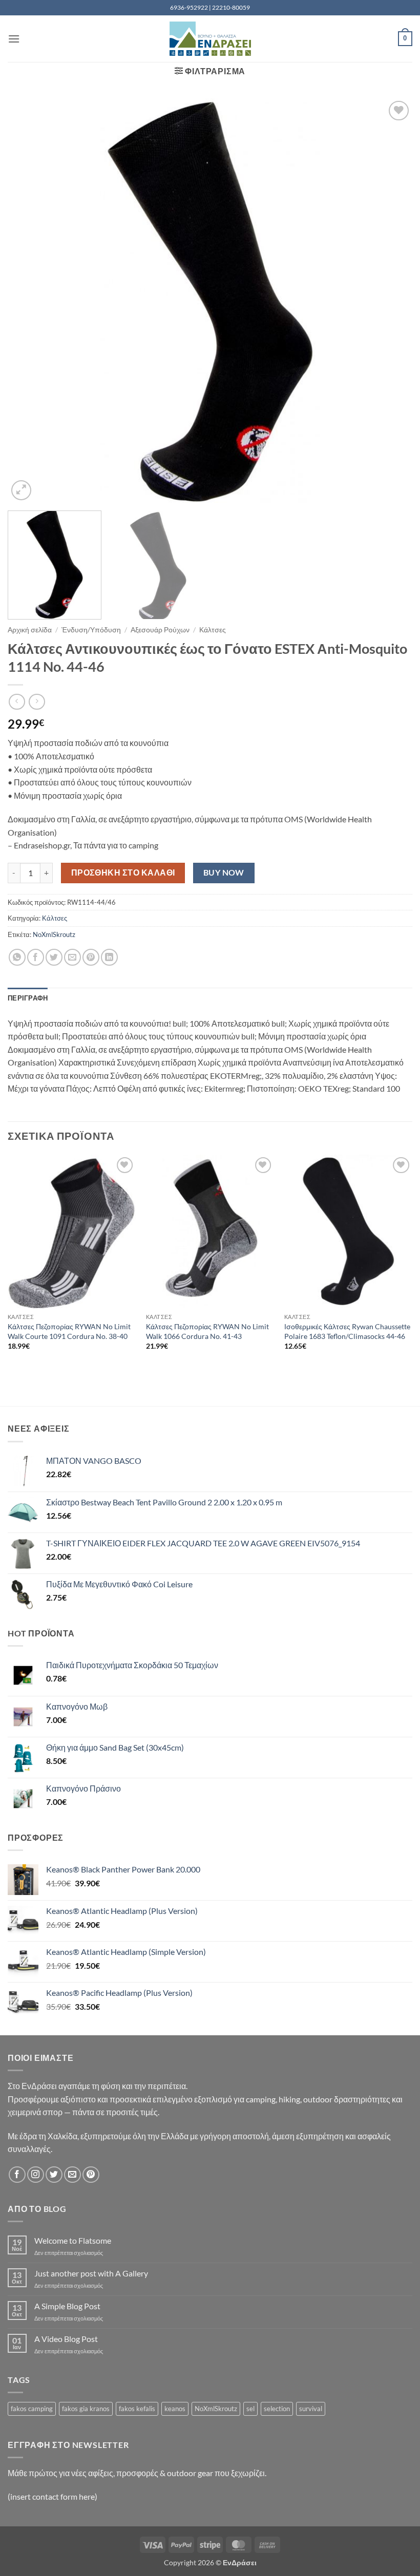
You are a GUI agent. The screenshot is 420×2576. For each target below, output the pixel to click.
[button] (14, 39)
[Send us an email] (72, 2175)
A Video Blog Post (66, 2339)
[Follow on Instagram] (36, 2175)
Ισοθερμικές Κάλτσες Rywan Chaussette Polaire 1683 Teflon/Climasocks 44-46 (347, 1331)
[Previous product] (37, 702)
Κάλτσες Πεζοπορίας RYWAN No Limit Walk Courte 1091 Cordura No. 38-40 (69, 1331)
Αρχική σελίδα (30, 630)
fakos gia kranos (86, 2409)
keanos (175, 2409)
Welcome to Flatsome (73, 2240)
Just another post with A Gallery (91, 2273)
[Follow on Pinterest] (91, 2175)
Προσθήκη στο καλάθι (123, 872)
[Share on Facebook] (36, 957)
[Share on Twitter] (54, 957)
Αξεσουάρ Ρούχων (160, 630)
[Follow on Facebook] (17, 2175)
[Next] (391, 301)
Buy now (224, 872)
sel (250, 2409)
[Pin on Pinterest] (91, 957)
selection (277, 2409)
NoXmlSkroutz (54, 934)
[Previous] (29, 301)
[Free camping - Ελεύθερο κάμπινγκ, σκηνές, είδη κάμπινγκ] (210, 39)
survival (311, 2409)
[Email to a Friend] (72, 957)
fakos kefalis (137, 2409)
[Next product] (17, 702)
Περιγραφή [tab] (28, 998)
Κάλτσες (213, 630)
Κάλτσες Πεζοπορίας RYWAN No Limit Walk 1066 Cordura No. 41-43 (207, 1331)
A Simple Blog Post (67, 2306)
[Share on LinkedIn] (109, 957)
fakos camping (32, 2409)
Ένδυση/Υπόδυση (91, 630)
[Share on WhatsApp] (17, 957)
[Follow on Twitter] (54, 2175)
